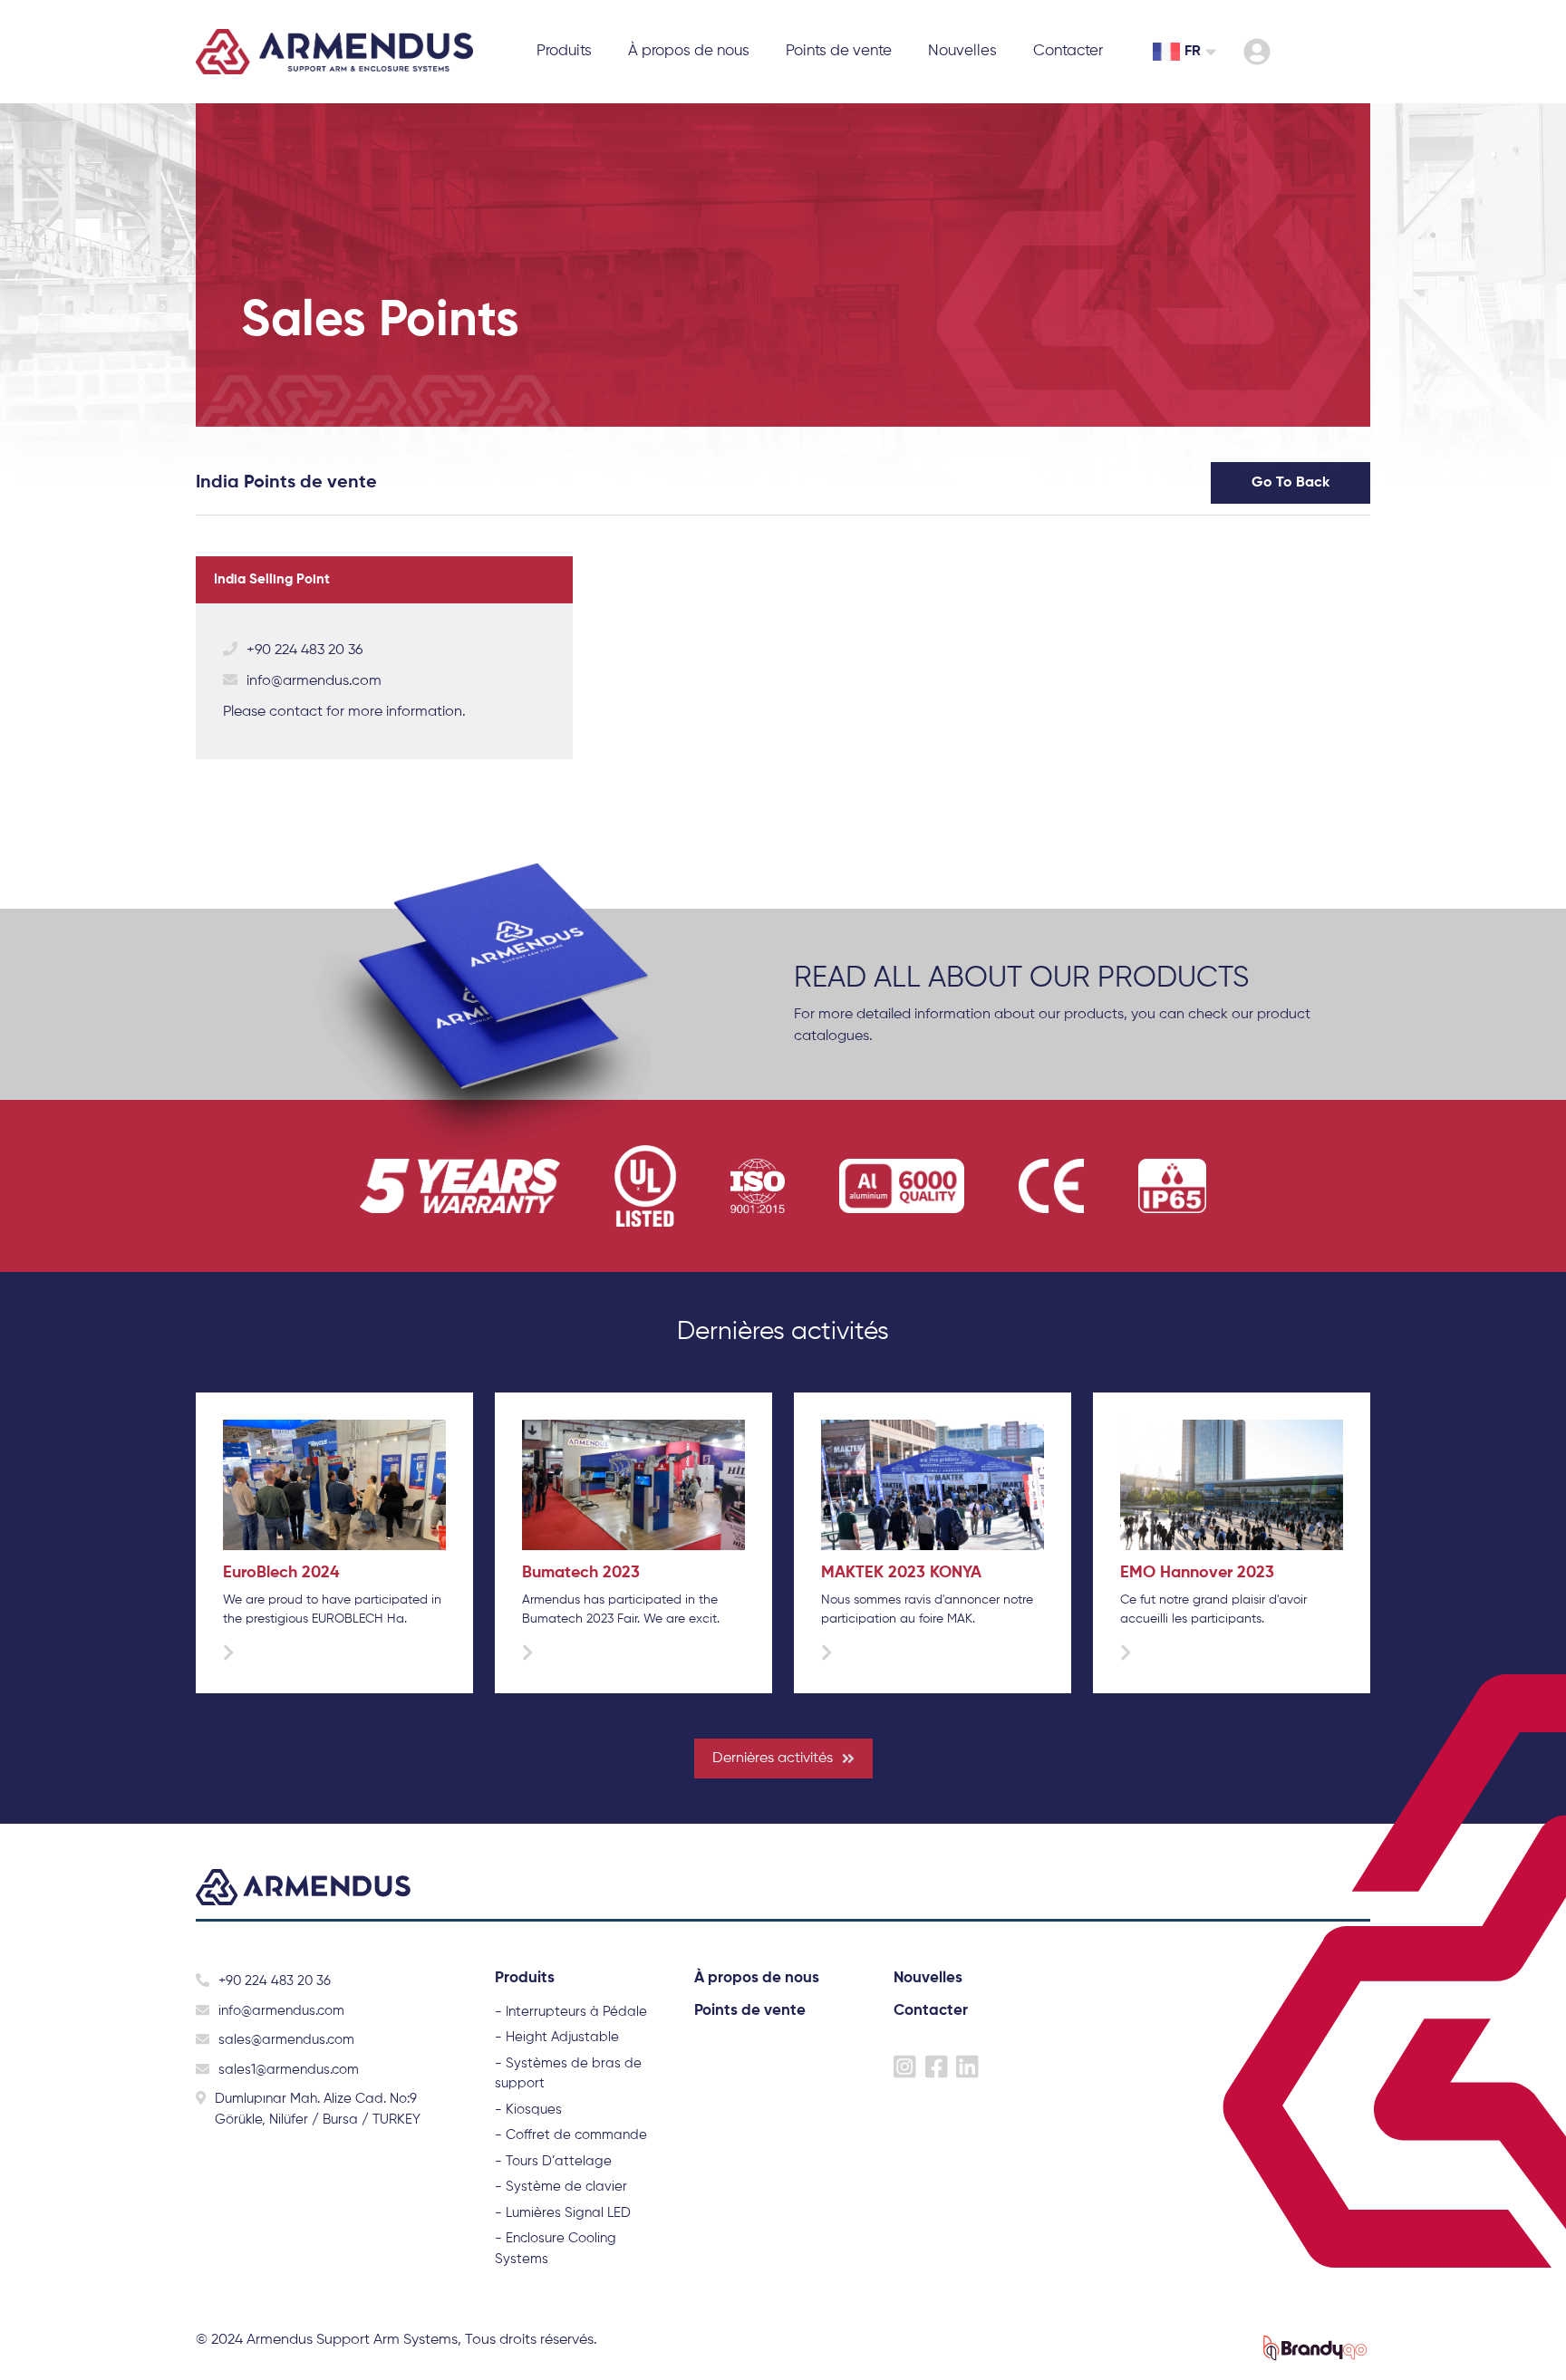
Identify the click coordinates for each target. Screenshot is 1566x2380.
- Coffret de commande (571, 2135)
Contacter (1068, 51)
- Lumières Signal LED (563, 2213)
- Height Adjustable (557, 2037)
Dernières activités (773, 1759)
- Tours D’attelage (553, 2161)
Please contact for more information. (344, 712)
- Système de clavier (561, 2187)
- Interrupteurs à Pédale (571, 2012)
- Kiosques (528, 2110)
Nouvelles (962, 51)
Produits (525, 1978)
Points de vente (839, 51)
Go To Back (1290, 483)
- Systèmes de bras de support (568, 2074)
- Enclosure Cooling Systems (556, 2249)
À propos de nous (689, 51)
